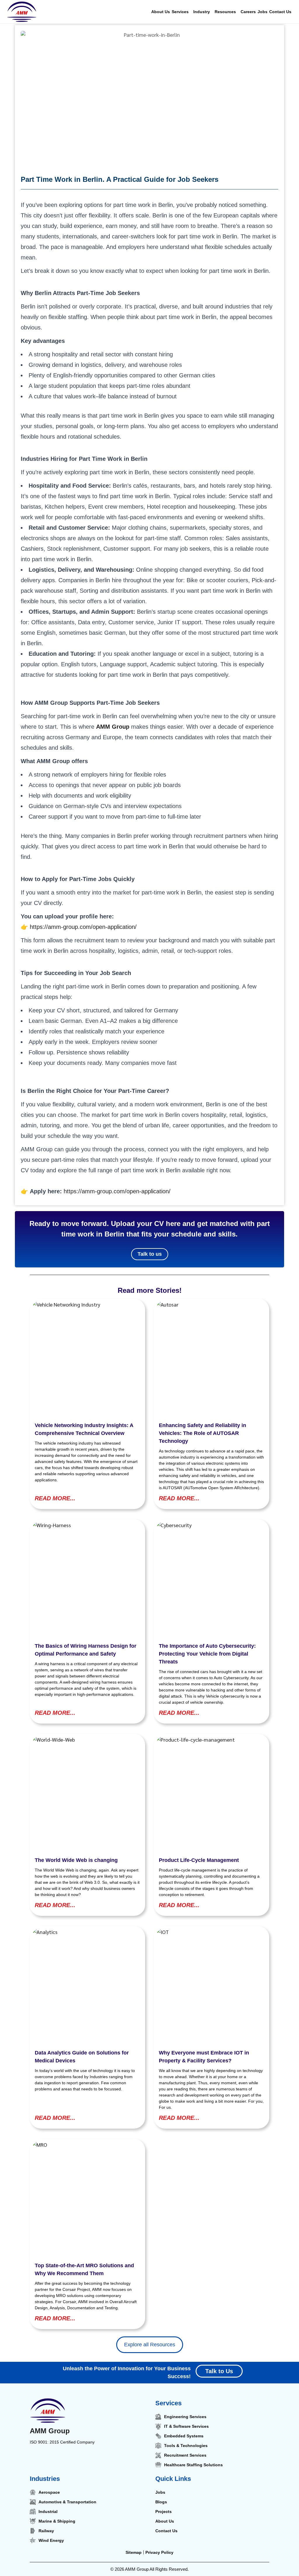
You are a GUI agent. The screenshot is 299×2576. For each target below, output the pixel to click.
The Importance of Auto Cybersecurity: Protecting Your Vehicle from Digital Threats (207, 1654)
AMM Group (50, 2431)
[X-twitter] (71, 2462)
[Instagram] (59, 2462)
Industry (202, 12)
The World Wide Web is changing (76, 1860)
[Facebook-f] (47, 2462)
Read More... (55, 1498)
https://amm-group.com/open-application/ (83, 927)
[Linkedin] (34, 2462)
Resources (225, 12)
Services (180, 12)
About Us (161, 12)
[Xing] (95, 2462)
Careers (248, 12)
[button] (182, 12)
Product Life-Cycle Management (199, 1860)
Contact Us (280, 12)
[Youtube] (83, 2462)
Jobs (263, 12)
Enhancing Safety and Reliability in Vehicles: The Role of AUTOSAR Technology (202, 1433)
